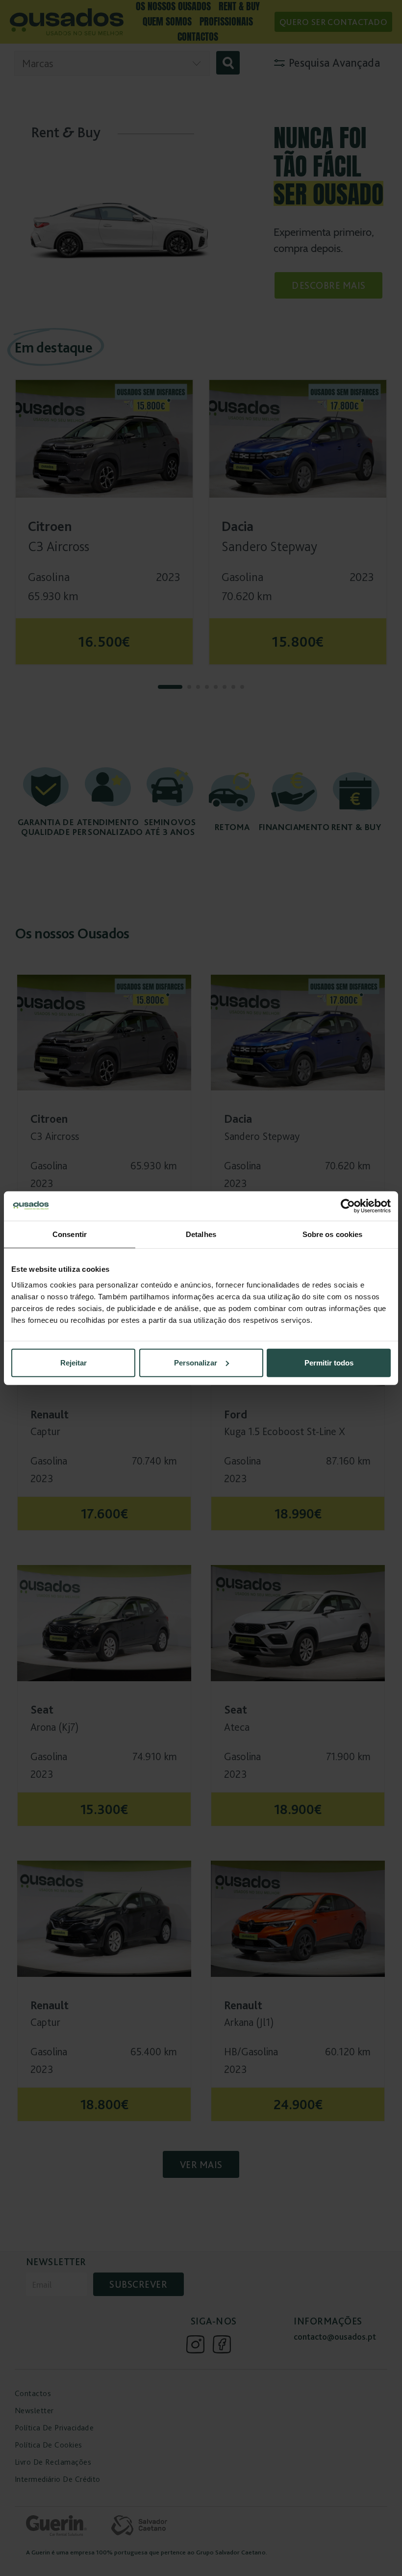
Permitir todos (329, 1362)
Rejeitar (74, 1362)
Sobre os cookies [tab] (333, 1234)
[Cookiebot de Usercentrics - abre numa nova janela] (348, 1206)
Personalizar (196, 1362)
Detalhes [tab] (201, 1234)
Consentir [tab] (70, 1234)
